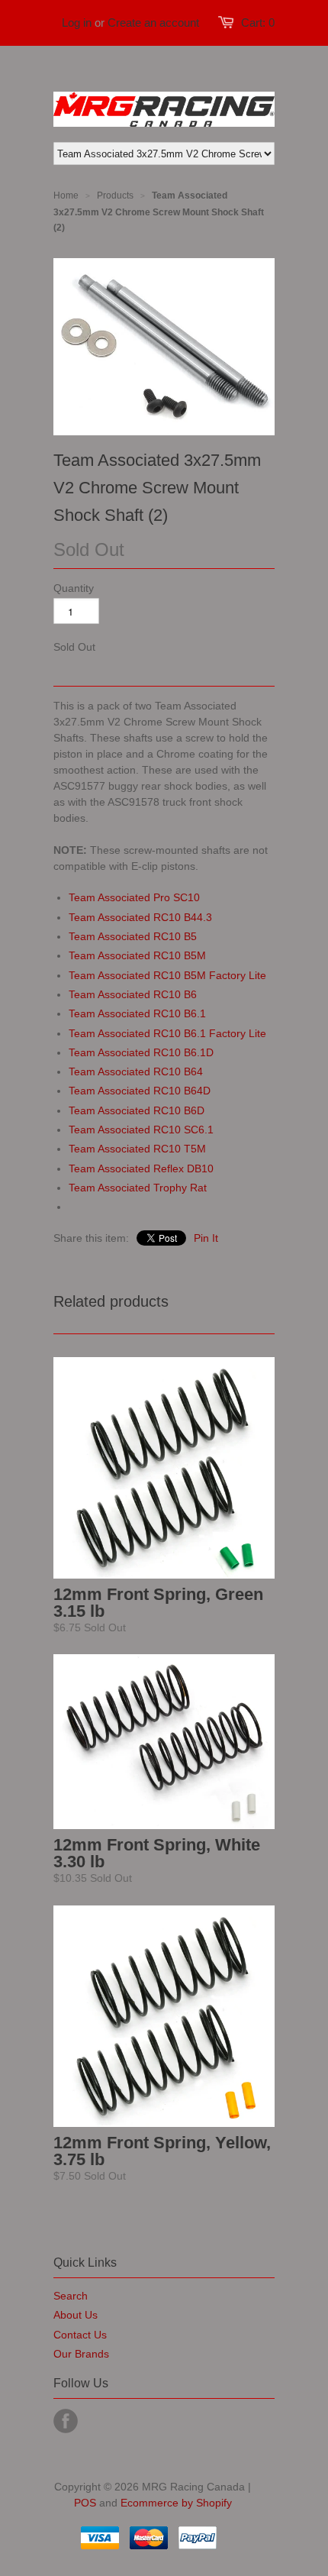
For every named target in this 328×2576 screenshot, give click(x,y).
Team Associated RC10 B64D (140, 1091)
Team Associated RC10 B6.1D (141, 1052)
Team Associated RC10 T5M (137, 1149)
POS (85, 2503)
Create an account (153, 23)
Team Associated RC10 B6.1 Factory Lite (167, 1033)
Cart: (258, 23)
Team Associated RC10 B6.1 (137, 1013)
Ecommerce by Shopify (176, 2503)
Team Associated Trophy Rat (138, 1188)
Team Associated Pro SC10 (134, 897)
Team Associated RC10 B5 (133, 936)
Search (71, 2296)
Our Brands (81, 2354)
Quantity (74, 588)
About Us (76, 2315)
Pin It (206, 1238)
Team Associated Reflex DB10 (141, 1168)
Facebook (66, 2421)
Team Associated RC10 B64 (136, 1071)
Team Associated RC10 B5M (137, 955)
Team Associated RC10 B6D (137, 1110)
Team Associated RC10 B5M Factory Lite (167, 975)
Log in (77, 23)
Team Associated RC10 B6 (133, 994)
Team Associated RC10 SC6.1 (141, 1130)
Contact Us (80, 2335)
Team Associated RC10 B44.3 (140, 917)
